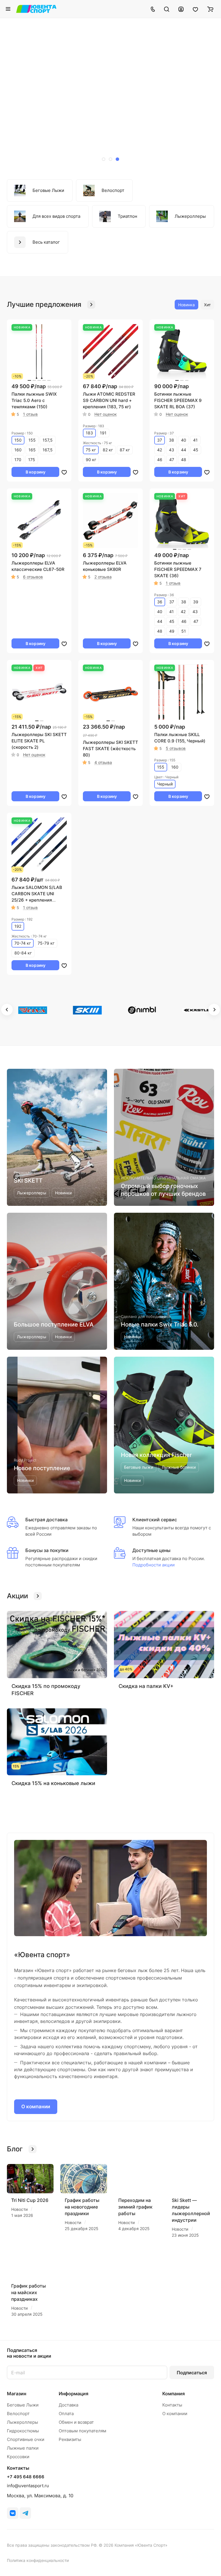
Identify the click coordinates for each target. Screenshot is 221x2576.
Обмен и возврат (76, 2422)
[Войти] (181, 9)
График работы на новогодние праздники (82, 2207)
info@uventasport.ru (28, 2486)
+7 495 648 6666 (26, 2477)
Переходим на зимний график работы (135, 2207)
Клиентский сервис (155, 1520)
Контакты (172, 2405)
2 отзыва (103, 577)
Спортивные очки (26, 2439)
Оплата (66, 2414)
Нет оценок (106, 414)
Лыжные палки (23, 2448)
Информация (74, 2394)
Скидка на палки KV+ (146, 1686)
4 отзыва (103, 762)
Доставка (68, 2405)
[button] (104, 159)
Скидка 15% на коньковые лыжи (53, 1783)
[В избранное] (64, 472)
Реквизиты (70, 2439)
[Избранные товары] (195, 9)
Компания (174, 2394)
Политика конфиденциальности (38, 2560)
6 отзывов (33, 577)
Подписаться (192, 2373)
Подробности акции (154, 1565)
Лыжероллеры (22, 2422)
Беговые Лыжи (23, 2405)
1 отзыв (30, 414)
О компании (36, 2107)
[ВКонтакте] (13, 2513)
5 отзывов (176, 748)
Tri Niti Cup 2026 (30, 2200)
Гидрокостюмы (23, 2431)
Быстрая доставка (46, 1520)
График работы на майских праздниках (28, 2292)
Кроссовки (18, 2457)
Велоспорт (18, 2414)
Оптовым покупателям (82, 2431)
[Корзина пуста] (210, 9)
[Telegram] (25, 2513)
